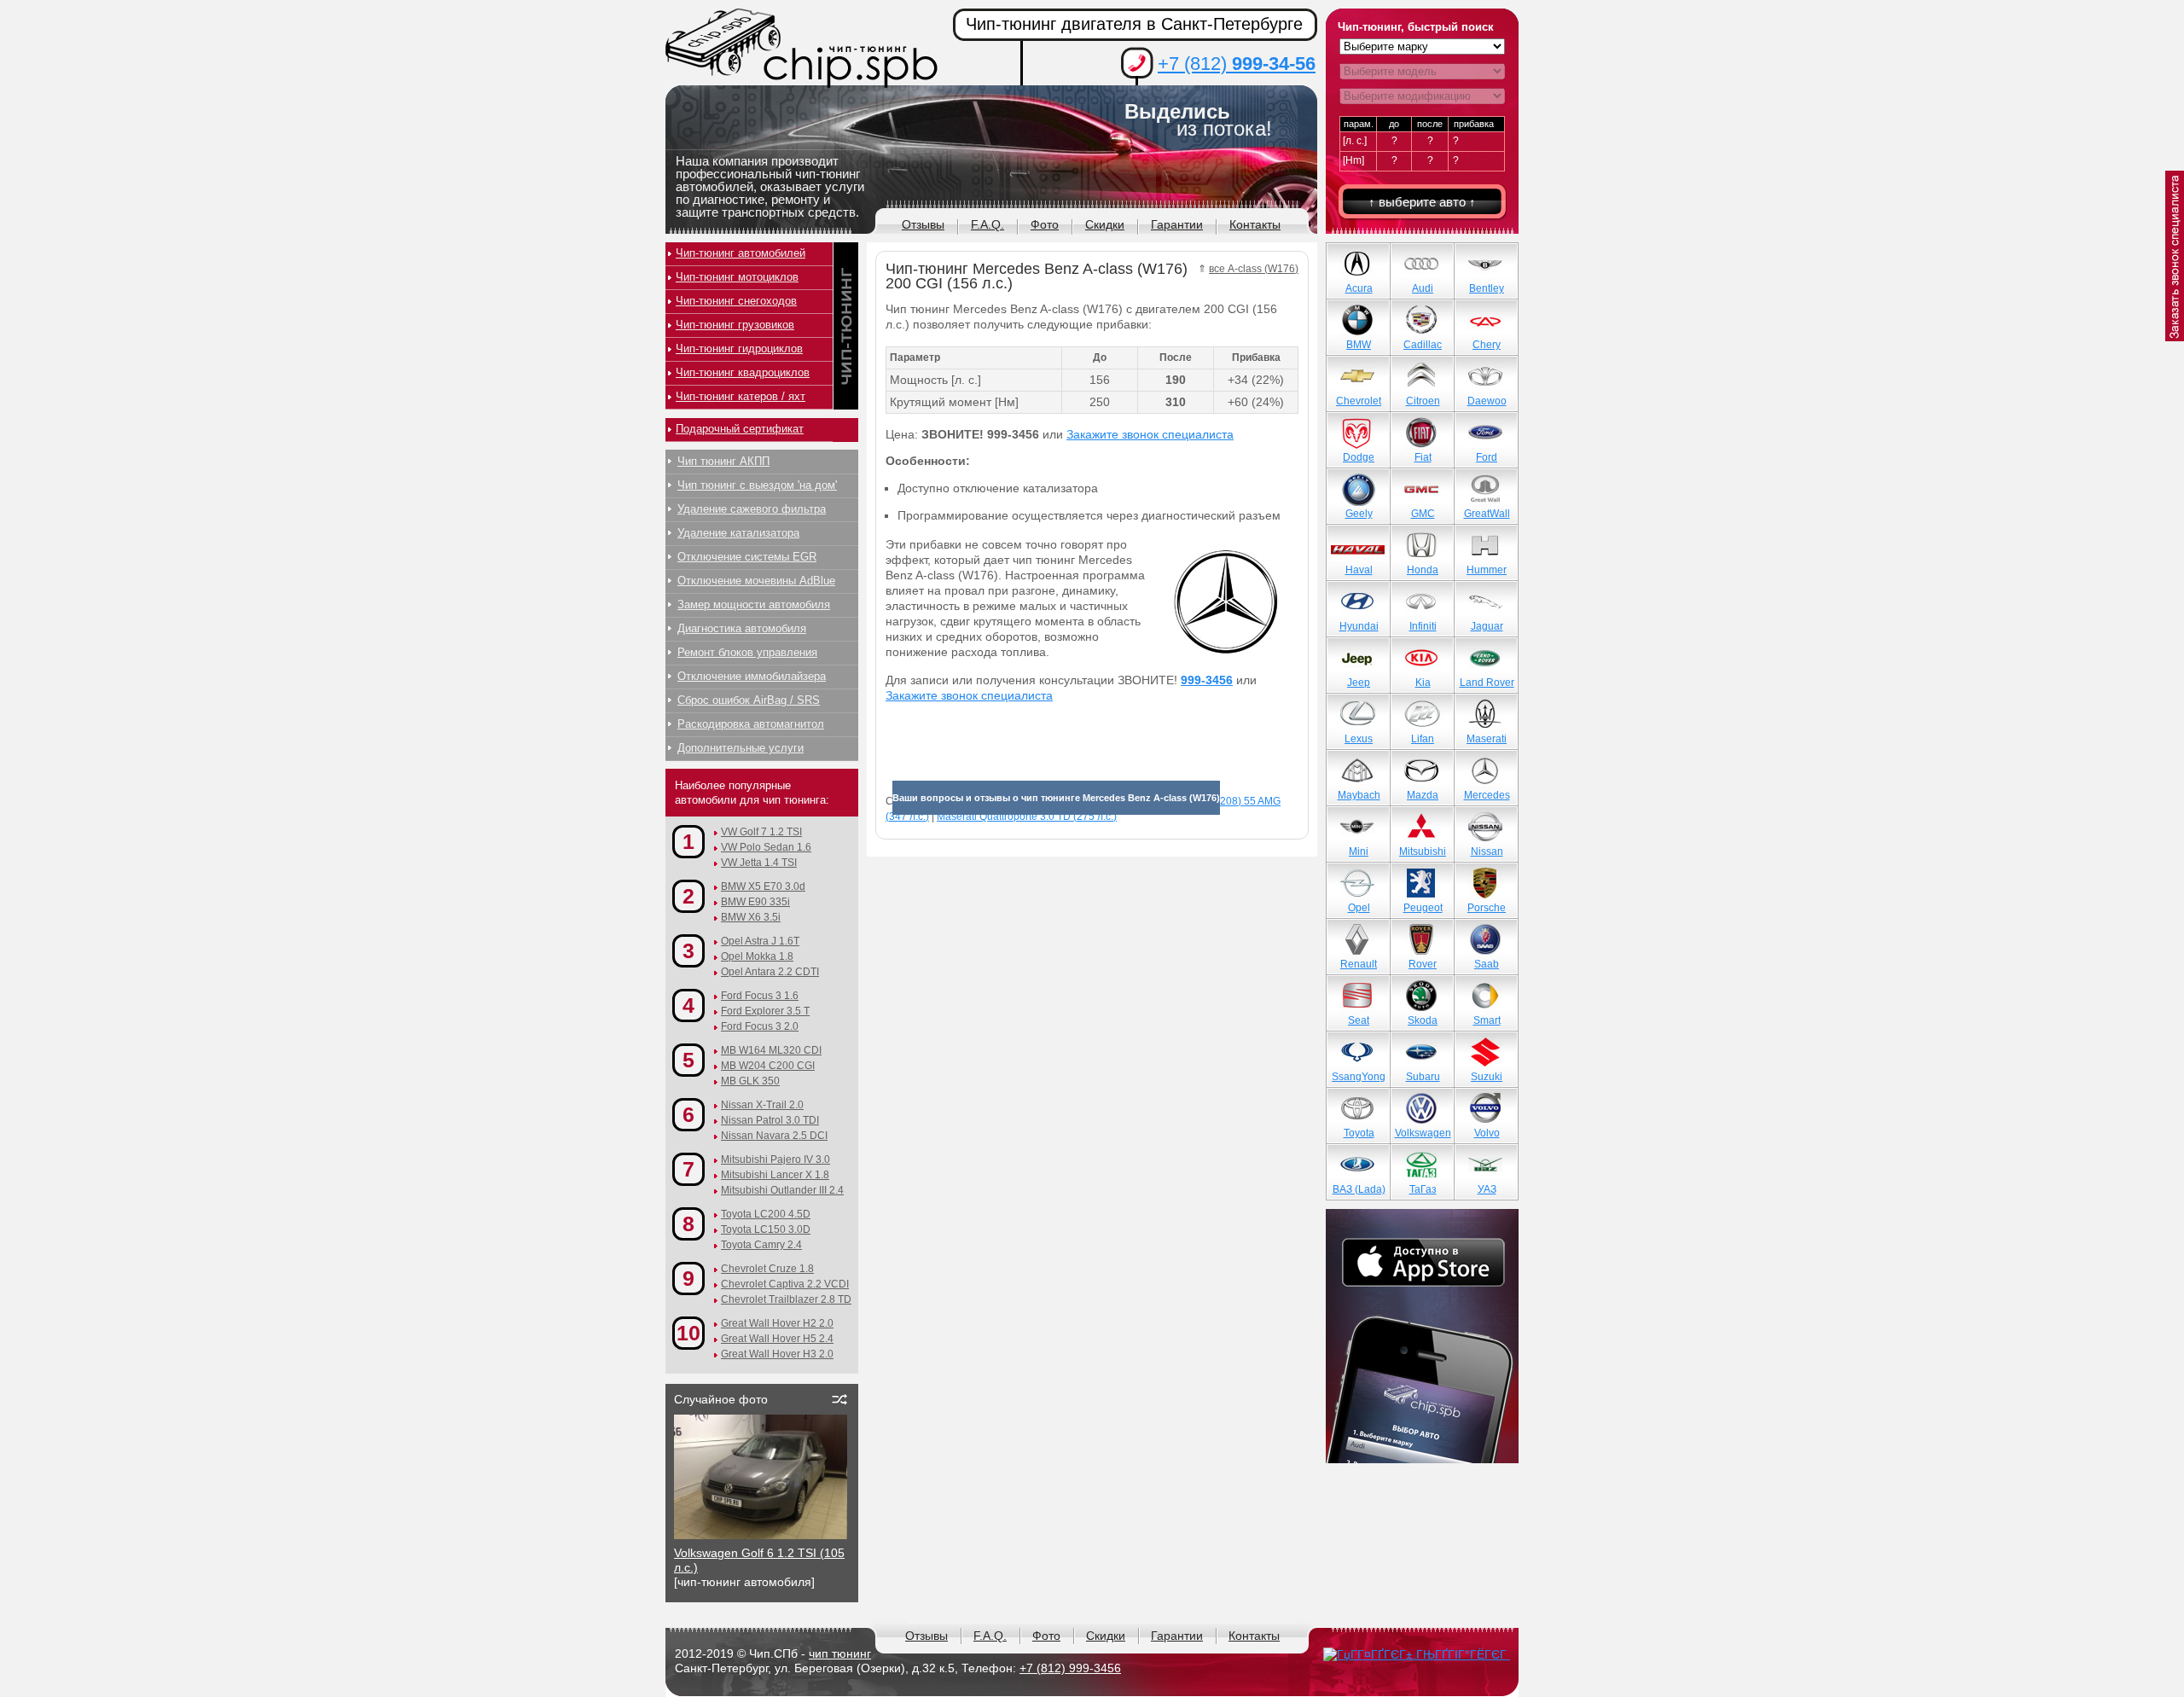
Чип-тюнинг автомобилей (741, 253)
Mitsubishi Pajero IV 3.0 (775, 1159)
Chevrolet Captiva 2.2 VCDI (785, 1284)
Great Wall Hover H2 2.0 (777, 1323)
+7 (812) (1237, 64)
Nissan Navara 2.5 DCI (774, 1136)
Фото (1045, 224)
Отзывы (923, 224)
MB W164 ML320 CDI (771, 1050)
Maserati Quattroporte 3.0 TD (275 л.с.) (1027, 817)
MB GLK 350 (750, 1081)
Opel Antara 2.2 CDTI (770, 972)
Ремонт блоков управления (747, 652)
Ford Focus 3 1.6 (760, 996)
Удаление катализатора (738, 533)
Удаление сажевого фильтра (752, 509)
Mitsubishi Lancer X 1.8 (775, 1175)
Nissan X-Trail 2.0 (762, 1105)
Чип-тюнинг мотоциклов (737, 277)
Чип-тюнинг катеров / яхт (741, 396)
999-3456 (1207, 680)
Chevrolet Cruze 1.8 (767, 1269)
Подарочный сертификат (740, 429)
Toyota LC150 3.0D (766, 1229)
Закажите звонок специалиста (1150, 434)
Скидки (1105, 224)
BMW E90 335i (755, 902)
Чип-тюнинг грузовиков (735, 325)
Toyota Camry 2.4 (761, 1245)
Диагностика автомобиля (742, 628)
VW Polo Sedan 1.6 (766, 847)
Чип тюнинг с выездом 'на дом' (757, 485)
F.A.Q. (987, 224)
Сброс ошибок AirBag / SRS (749, 700)
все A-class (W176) (1254, 269)
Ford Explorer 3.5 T (765, 1011)
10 (688, 1333)
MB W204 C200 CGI (768, 1066)
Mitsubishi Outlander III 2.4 (782, 1190)
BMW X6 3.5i (751, 917)
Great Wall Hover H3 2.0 (777, 1354)
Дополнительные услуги (741, 748)
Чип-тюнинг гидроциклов (739, 349)
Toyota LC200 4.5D (766, 1214)
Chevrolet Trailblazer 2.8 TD (786, 1299)
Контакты (1255, 224)
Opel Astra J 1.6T (760, 941)
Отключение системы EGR (747, 557)
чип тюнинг (840, 1653)
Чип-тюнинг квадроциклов (743, 372)
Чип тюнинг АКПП (723, 461)
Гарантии (1177, 224)
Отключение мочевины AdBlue (756, 581)
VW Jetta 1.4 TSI (759, 863)
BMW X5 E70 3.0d (763, 886)
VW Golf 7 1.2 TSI (761, 832)
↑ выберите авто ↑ (1422, 202)
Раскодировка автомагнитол (751, 724)
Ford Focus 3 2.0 (760, 1026)
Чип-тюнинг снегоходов (736, 301)
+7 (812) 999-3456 (1070, 1668)
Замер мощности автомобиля (754, 604)
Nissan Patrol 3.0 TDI (770, 1120)
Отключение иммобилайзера (752, 676)
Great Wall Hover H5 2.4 (777, 1339)
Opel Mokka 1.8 (757, 956)
